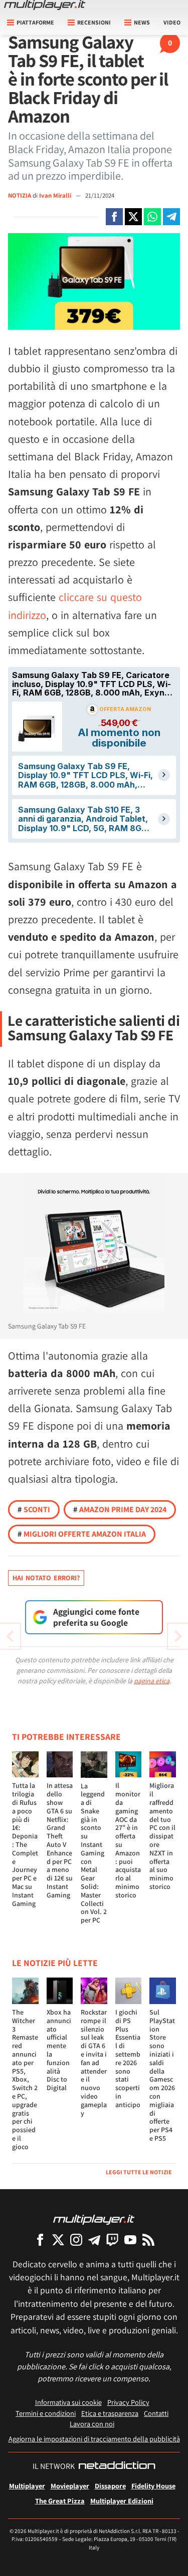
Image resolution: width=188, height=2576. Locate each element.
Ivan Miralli (56, 195)
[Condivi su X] (133, 217)
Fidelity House (153, 2486)
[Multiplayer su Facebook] (40, 2239)
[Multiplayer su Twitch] (112, 2239)
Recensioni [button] (94, 22)
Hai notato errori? (46, 1578)
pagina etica (152, 1681)
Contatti (156, 2413)
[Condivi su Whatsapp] (152, 217)
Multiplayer (27, 2486)
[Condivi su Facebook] (114, 217)
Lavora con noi (92, 2424)
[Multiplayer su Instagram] (76, 2239)
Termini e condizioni (46, 2413)
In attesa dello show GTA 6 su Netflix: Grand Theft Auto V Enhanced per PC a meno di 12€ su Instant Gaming (60, 1840)
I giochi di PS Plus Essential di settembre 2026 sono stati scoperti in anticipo (128, 2058)
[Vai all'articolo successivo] (10, 1636)
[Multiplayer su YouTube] (130, 2239)
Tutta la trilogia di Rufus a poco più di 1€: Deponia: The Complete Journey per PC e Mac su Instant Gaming (25, 1844)
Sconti (34, 1509)
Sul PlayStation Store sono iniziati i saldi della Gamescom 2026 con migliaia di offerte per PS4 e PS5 (162, 2075)
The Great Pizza (60, 2501)
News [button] (142, 22)
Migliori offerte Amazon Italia (82, 1534)
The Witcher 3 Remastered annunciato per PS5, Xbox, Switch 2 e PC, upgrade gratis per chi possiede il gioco (25, 2079)
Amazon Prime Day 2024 (120, 1509)
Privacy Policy (128, 2402)
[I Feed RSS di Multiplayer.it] (148, 2239)
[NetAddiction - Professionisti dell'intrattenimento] (117, 2466)
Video (172, 22)
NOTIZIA (20, 195)
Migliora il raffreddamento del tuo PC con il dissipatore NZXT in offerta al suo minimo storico (162, 1836)
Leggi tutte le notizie (139, 2172)
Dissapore (110, 2486)
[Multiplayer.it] (45, 5)
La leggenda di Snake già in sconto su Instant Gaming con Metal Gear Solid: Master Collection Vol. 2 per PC (94, 1853)
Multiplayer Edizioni (122, 2501)
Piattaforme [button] (35, 22)
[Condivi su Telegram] (171, 217)
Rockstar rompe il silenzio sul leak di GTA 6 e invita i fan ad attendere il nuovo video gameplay (94, 2063)
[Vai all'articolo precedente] (178, 1636)
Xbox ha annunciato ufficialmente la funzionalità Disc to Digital (59, 2050)
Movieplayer (70, 2486)
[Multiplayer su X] (58, 2239)
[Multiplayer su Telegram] (94, 2239)
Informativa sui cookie (68, 2402)
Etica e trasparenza (110, 2413)
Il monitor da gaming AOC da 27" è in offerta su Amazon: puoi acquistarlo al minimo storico (128, 1840)
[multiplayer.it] (94, 2219)
